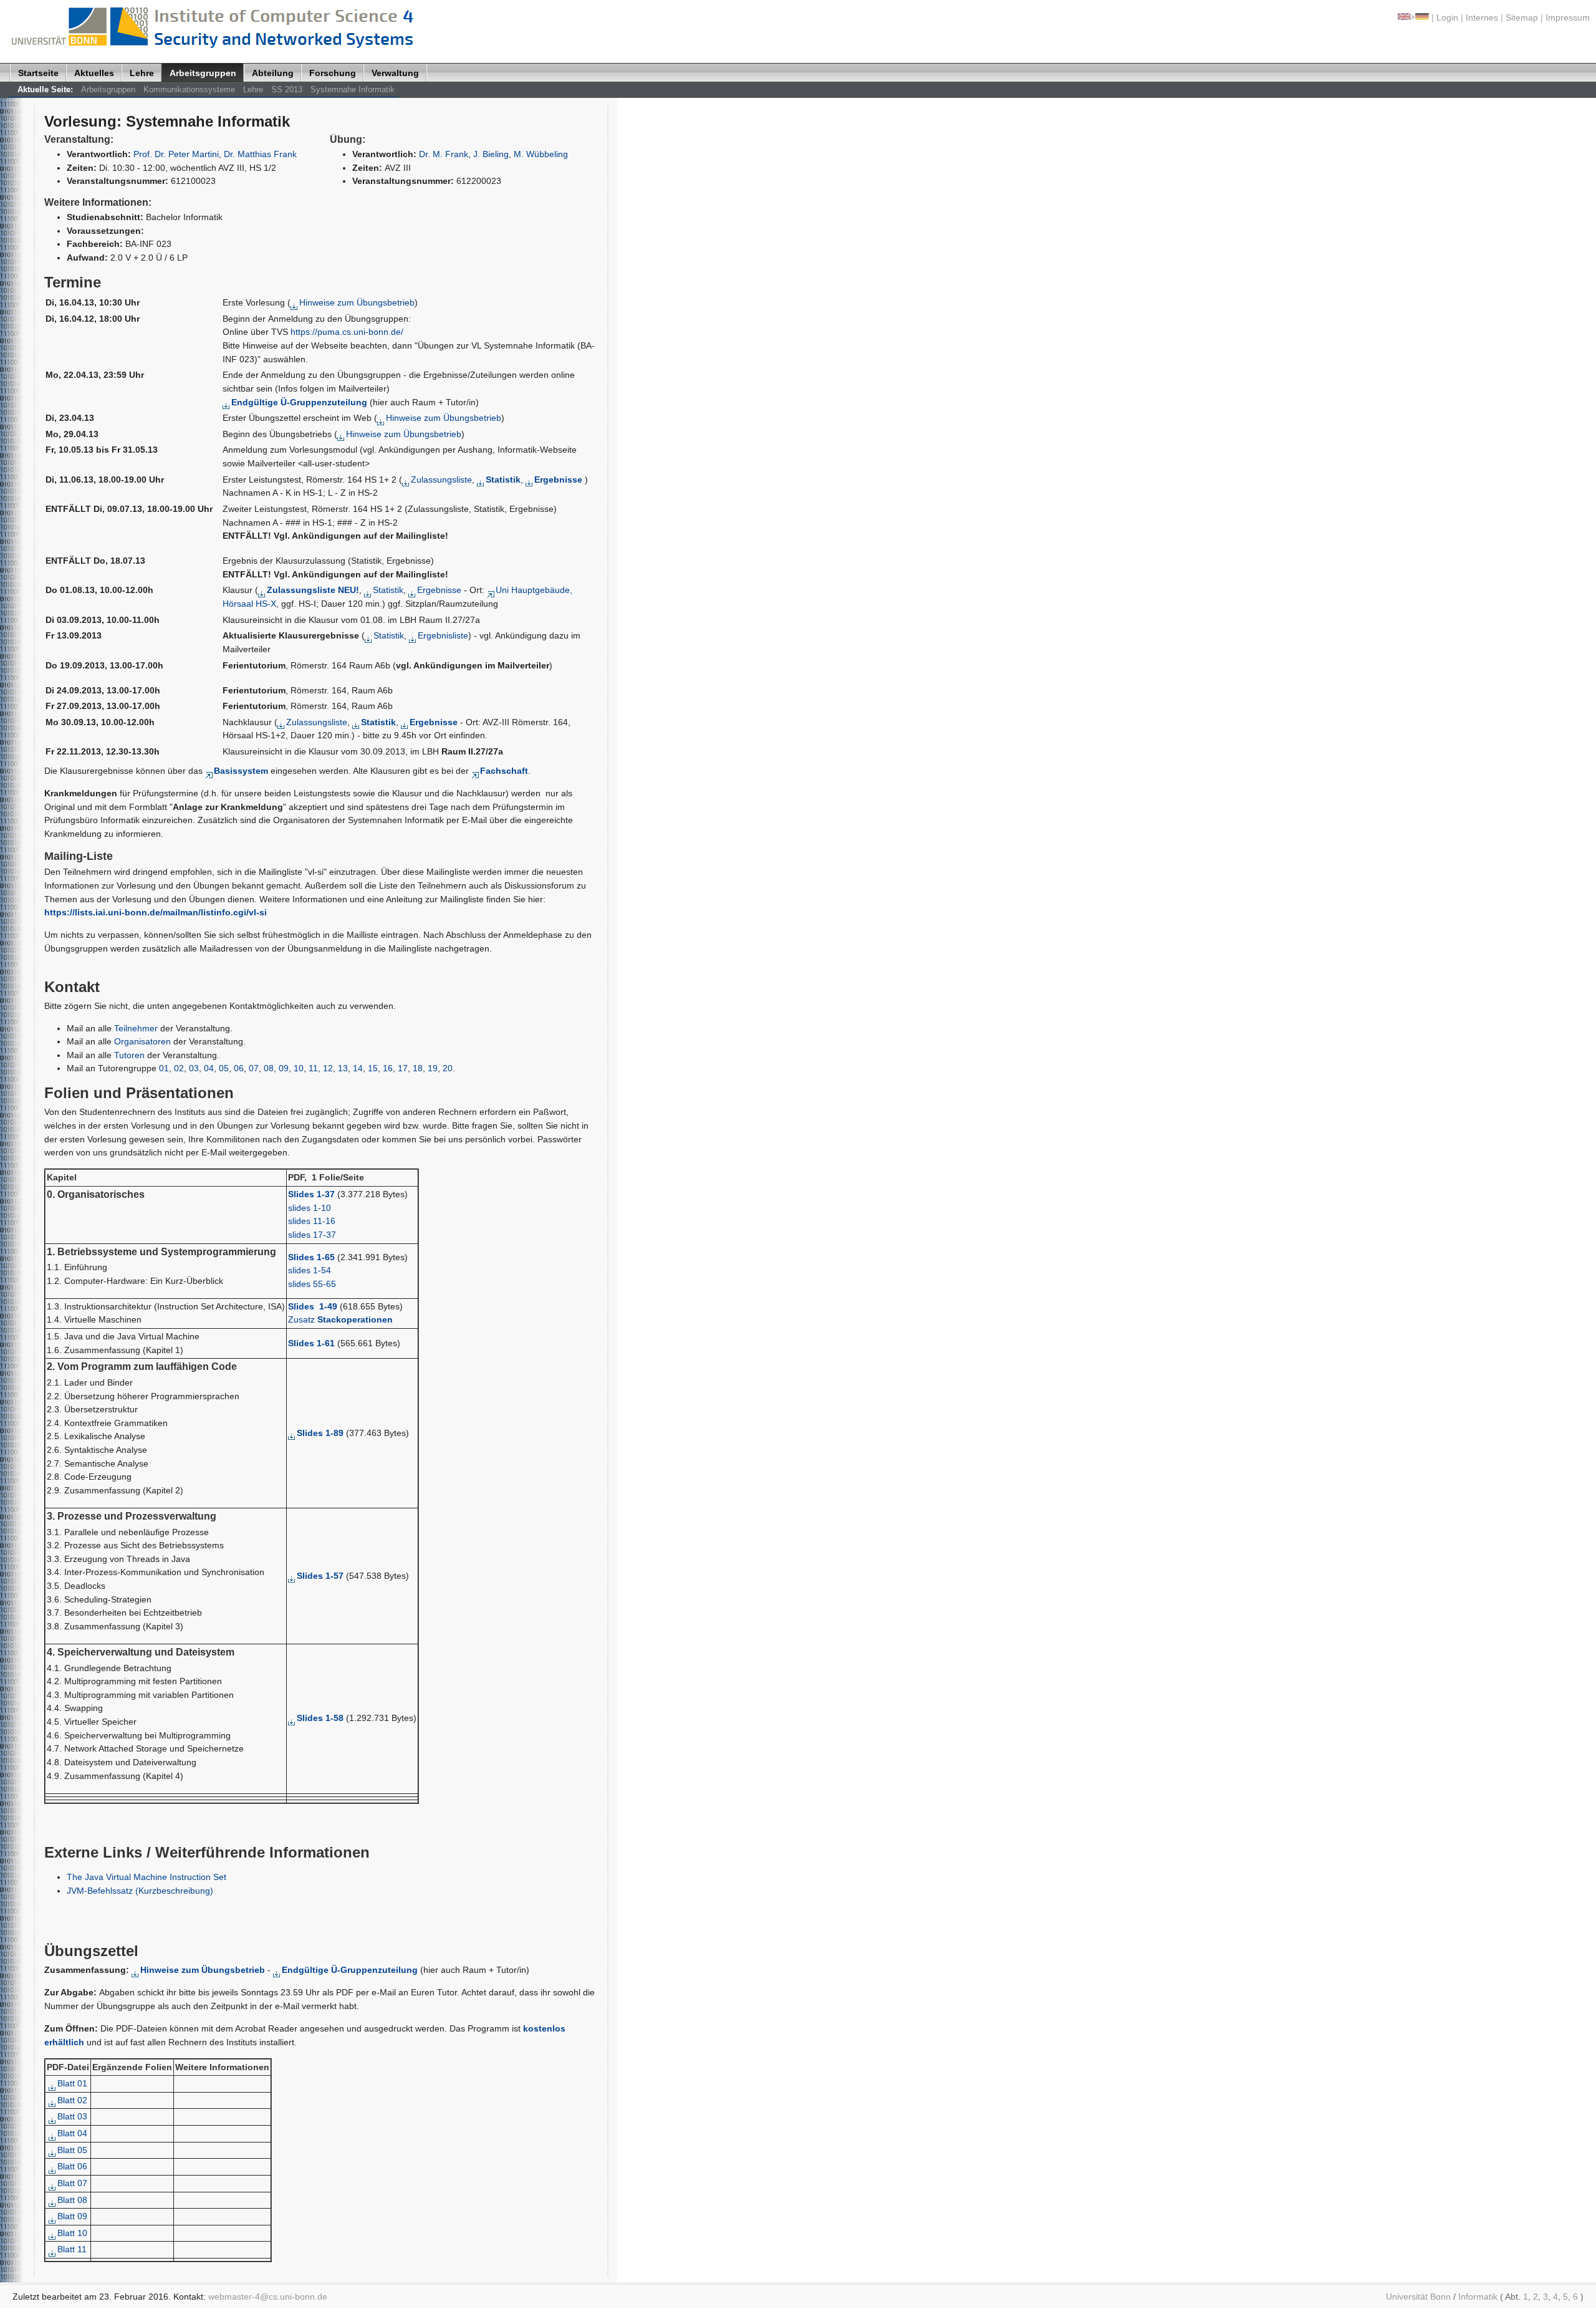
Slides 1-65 (311, 1257)
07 (254, 1068)
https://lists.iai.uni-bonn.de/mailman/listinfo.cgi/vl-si (156, 912)
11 (313, 1068)
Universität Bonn (1418, 2297)
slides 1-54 (310, 1270)
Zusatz (340, 1319)
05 (224, 1068)
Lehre (142, 73)
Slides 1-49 (313, 1306)
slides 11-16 (312, 1221)
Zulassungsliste (441, 480)
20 (448, 1068)
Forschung (333, 73)
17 (403, 1068)
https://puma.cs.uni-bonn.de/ (347, 332)
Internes (1482, 17)
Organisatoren (142, 1041)
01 (164, 1068)
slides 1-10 (310, 1208)
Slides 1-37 (311, 1194)
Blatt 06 (72, 2166)
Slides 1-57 (320, 1576)
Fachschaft (504, 771)
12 (328, 1068)
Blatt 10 (72, 2233)
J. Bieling (491, 154)
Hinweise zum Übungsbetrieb (357, 302)
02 (179, 1068)
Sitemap (1522, 17)
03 (194, 1068)
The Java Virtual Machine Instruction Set (147, 1877)
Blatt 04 (72, 2133)
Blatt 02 (72, 2100)
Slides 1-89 (320, 1433)
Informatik (1478, 2297)
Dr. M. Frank (444, 154)
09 (284, 1068)
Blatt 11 (72, 2249)
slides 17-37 (312, 1235)
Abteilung (273, 73)
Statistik (388, 590)
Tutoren (129, 1055)
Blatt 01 (72, 2083)
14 (358, 1068)
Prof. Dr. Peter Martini (176, 154)
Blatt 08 (72, 2200)
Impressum (1568, 17)
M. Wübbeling (541, 154)
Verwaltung (395, 73)
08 (269, 1068)
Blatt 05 (72, 2150)
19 (433, 1068)
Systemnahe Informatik (353, 89)
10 (299, 1068)
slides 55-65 (312, 1284)
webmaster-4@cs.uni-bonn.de (268, 2297)
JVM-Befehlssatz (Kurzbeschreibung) (140, 1891)
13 (343, 1068)
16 (388, 1068)
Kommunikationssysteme (189, 89)
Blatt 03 (72, 2116)
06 (239, 1068)
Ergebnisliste (443, 635)
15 (373, 1068)
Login (1447, 17)
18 (418, 1068)
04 (209, 1068)
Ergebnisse (439, 590)
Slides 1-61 (311, 1343)
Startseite (38, 73)
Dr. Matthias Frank (260, 154)
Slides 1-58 (320, 1718)
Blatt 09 (72, 2216)
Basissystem (241, 771)
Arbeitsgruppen (203, 73)
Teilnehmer (136, 1028)
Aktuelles (94, 73)
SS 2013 (287, 89)
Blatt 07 (72, 2183)
